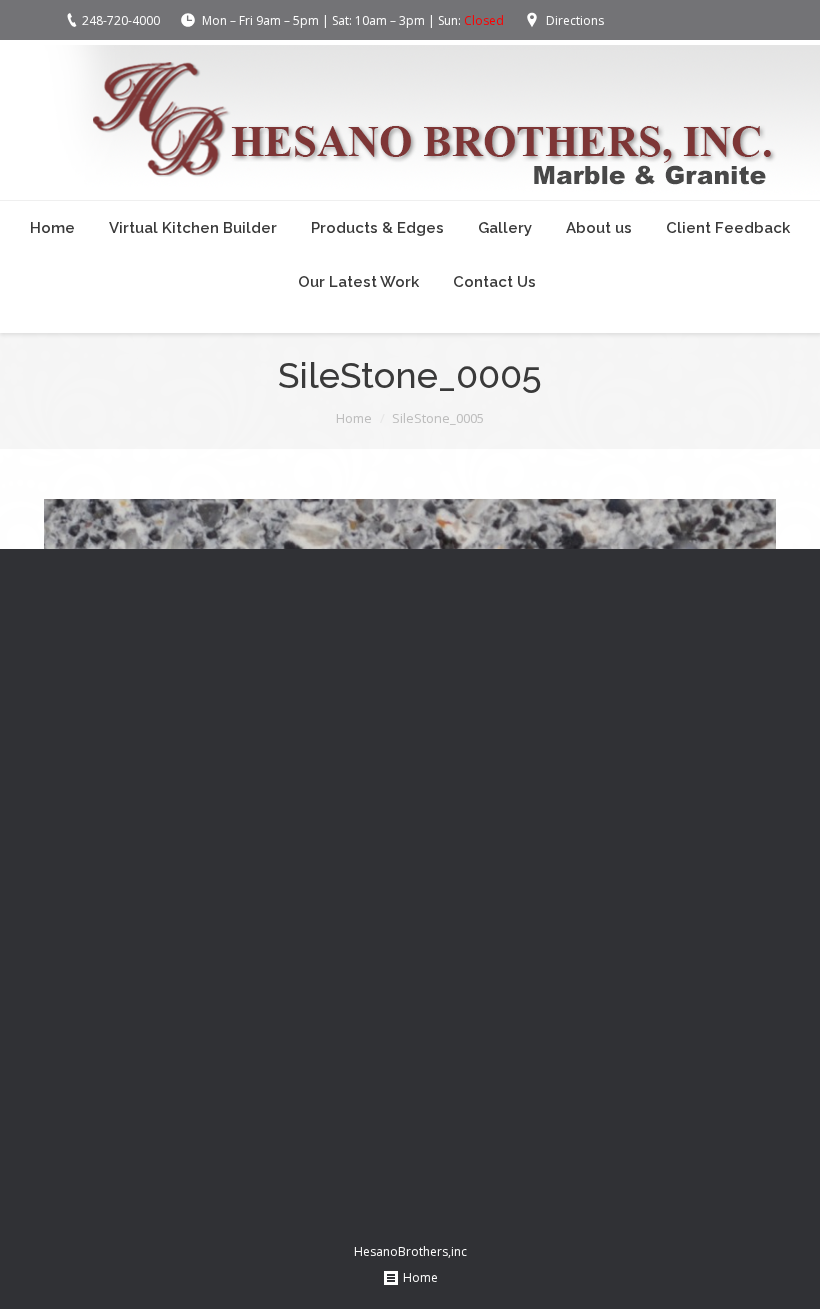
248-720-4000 (121, 20)
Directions (575, 20)
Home (354, 418)
